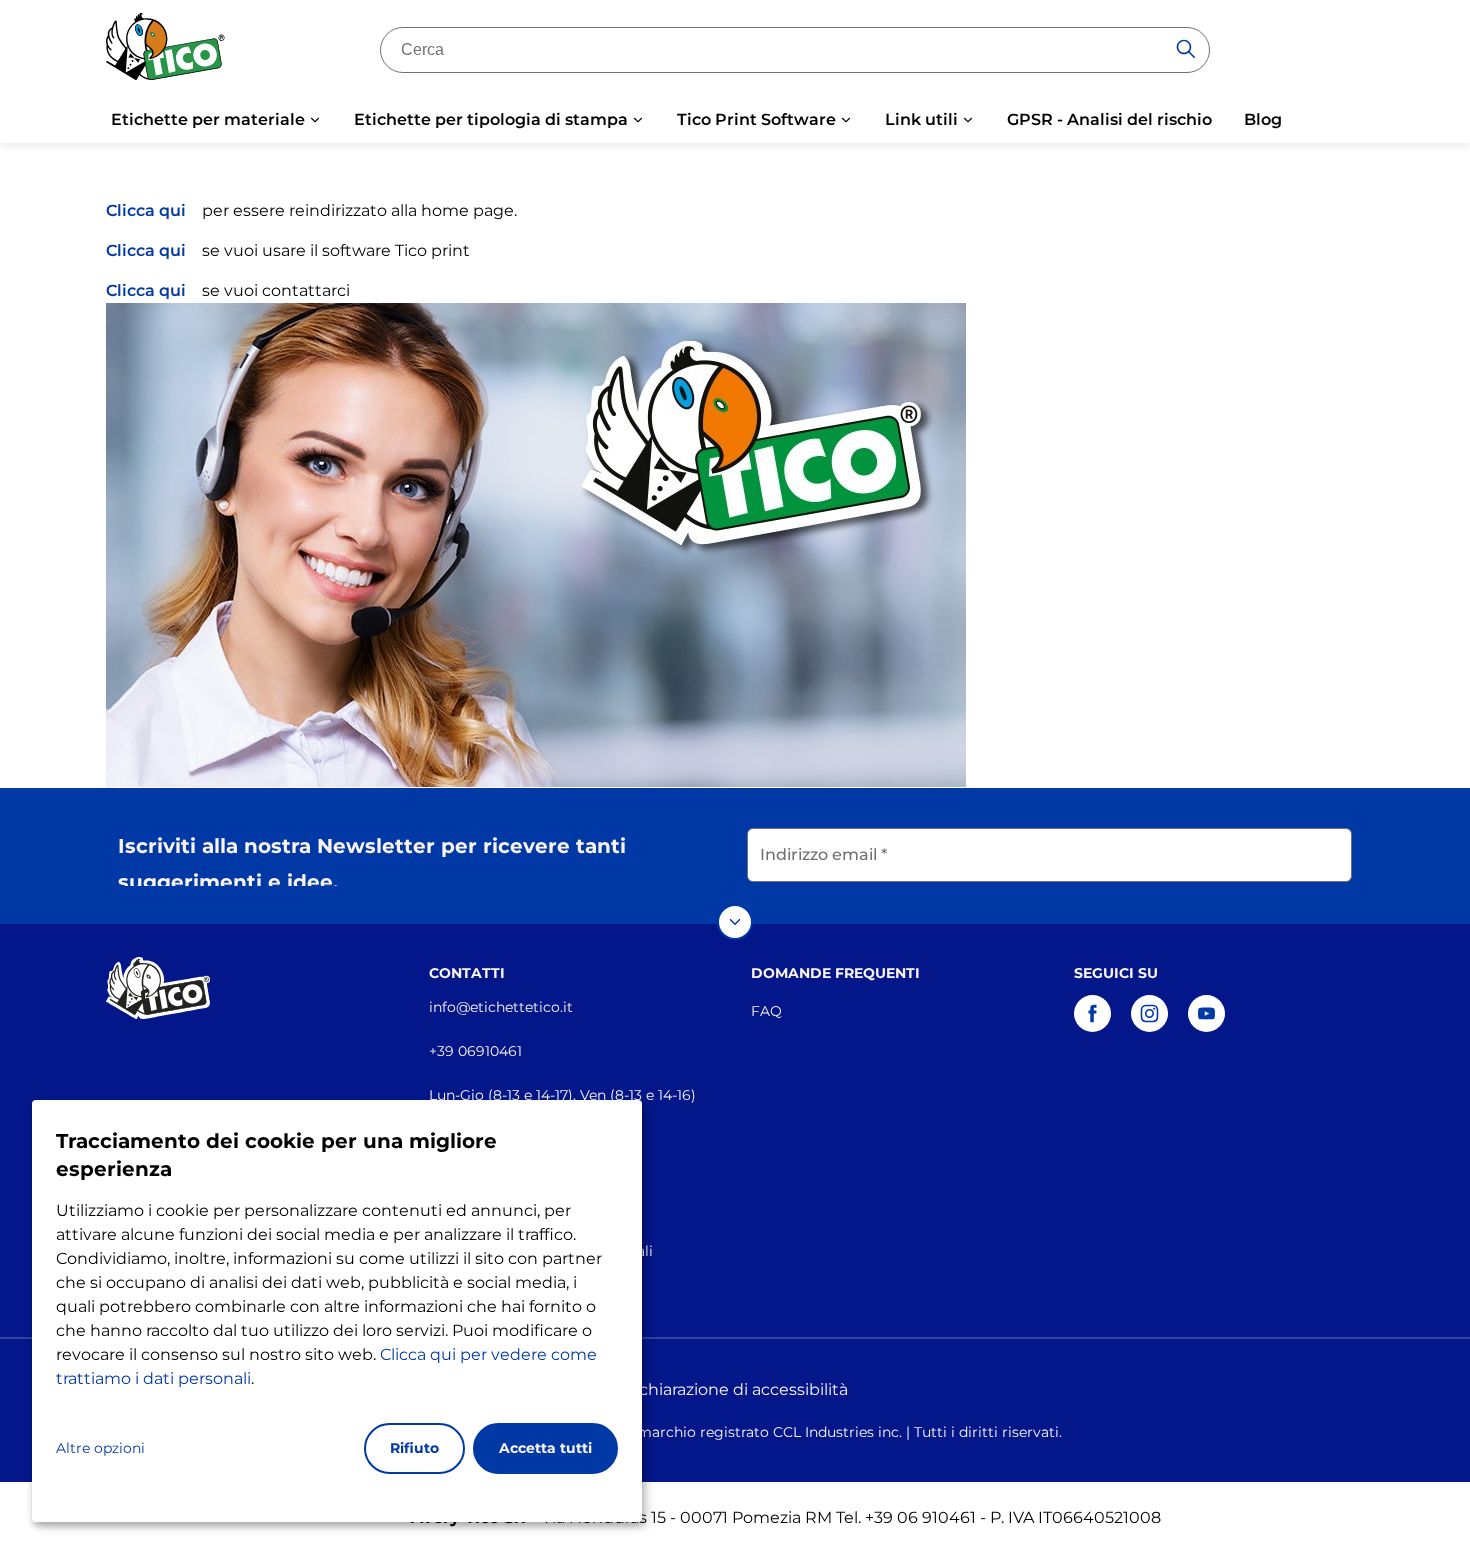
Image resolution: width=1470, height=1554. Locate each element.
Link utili (921, 119)
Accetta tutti (545, 1448)
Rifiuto (414, 1448)
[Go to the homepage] (166, 53)
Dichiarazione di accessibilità (735, 1389)
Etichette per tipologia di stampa (491, 119)
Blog (1263, 119)
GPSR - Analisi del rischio (1109, 119)
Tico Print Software (756, 119)
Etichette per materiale (208, 119)
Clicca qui (146, 210)
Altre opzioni (100, 1448)
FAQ (766, 1011)
